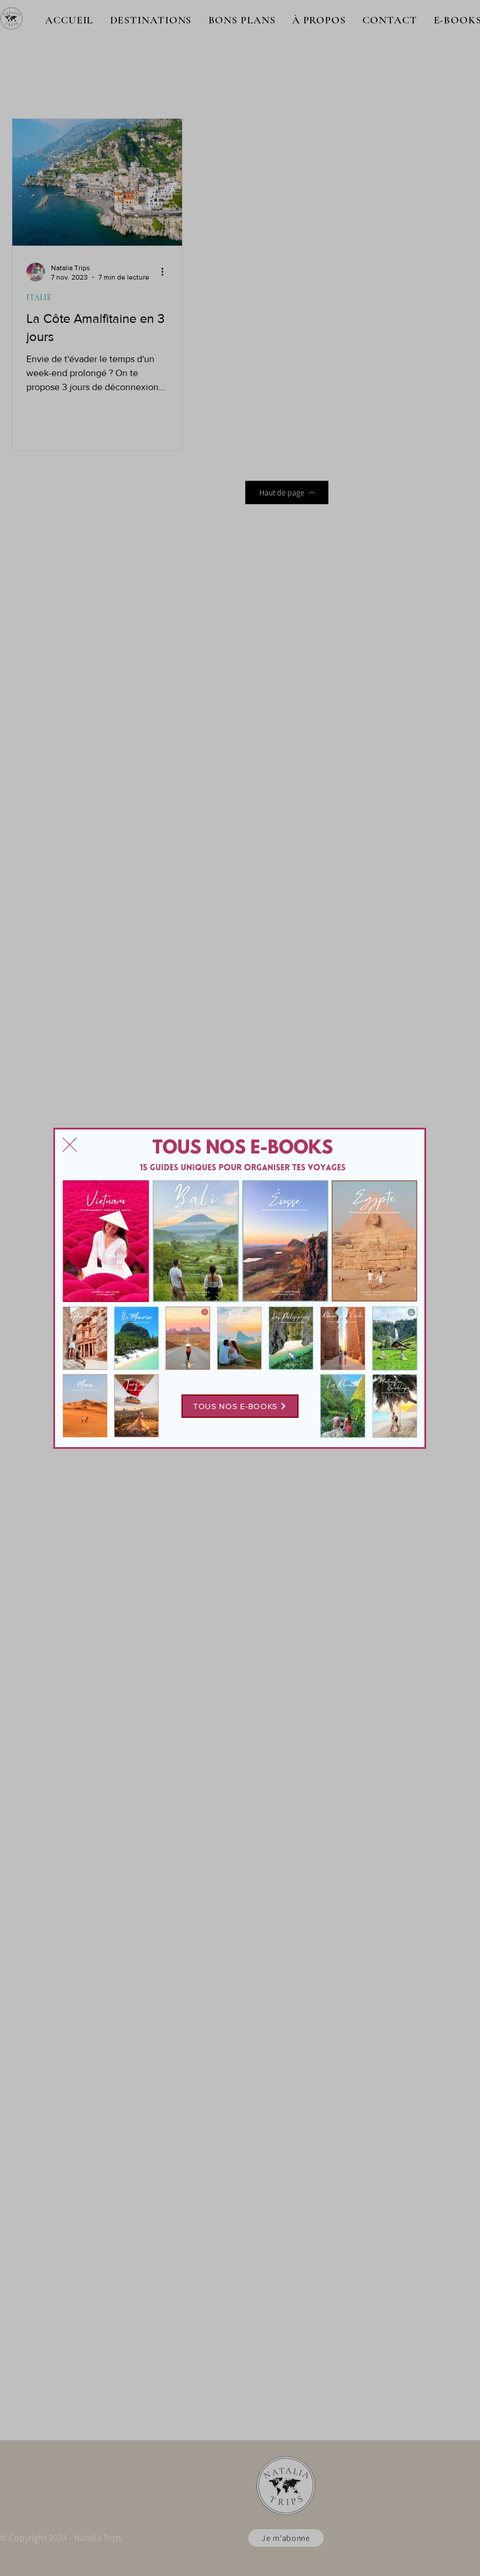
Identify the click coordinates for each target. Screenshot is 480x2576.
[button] (70, 1145)
